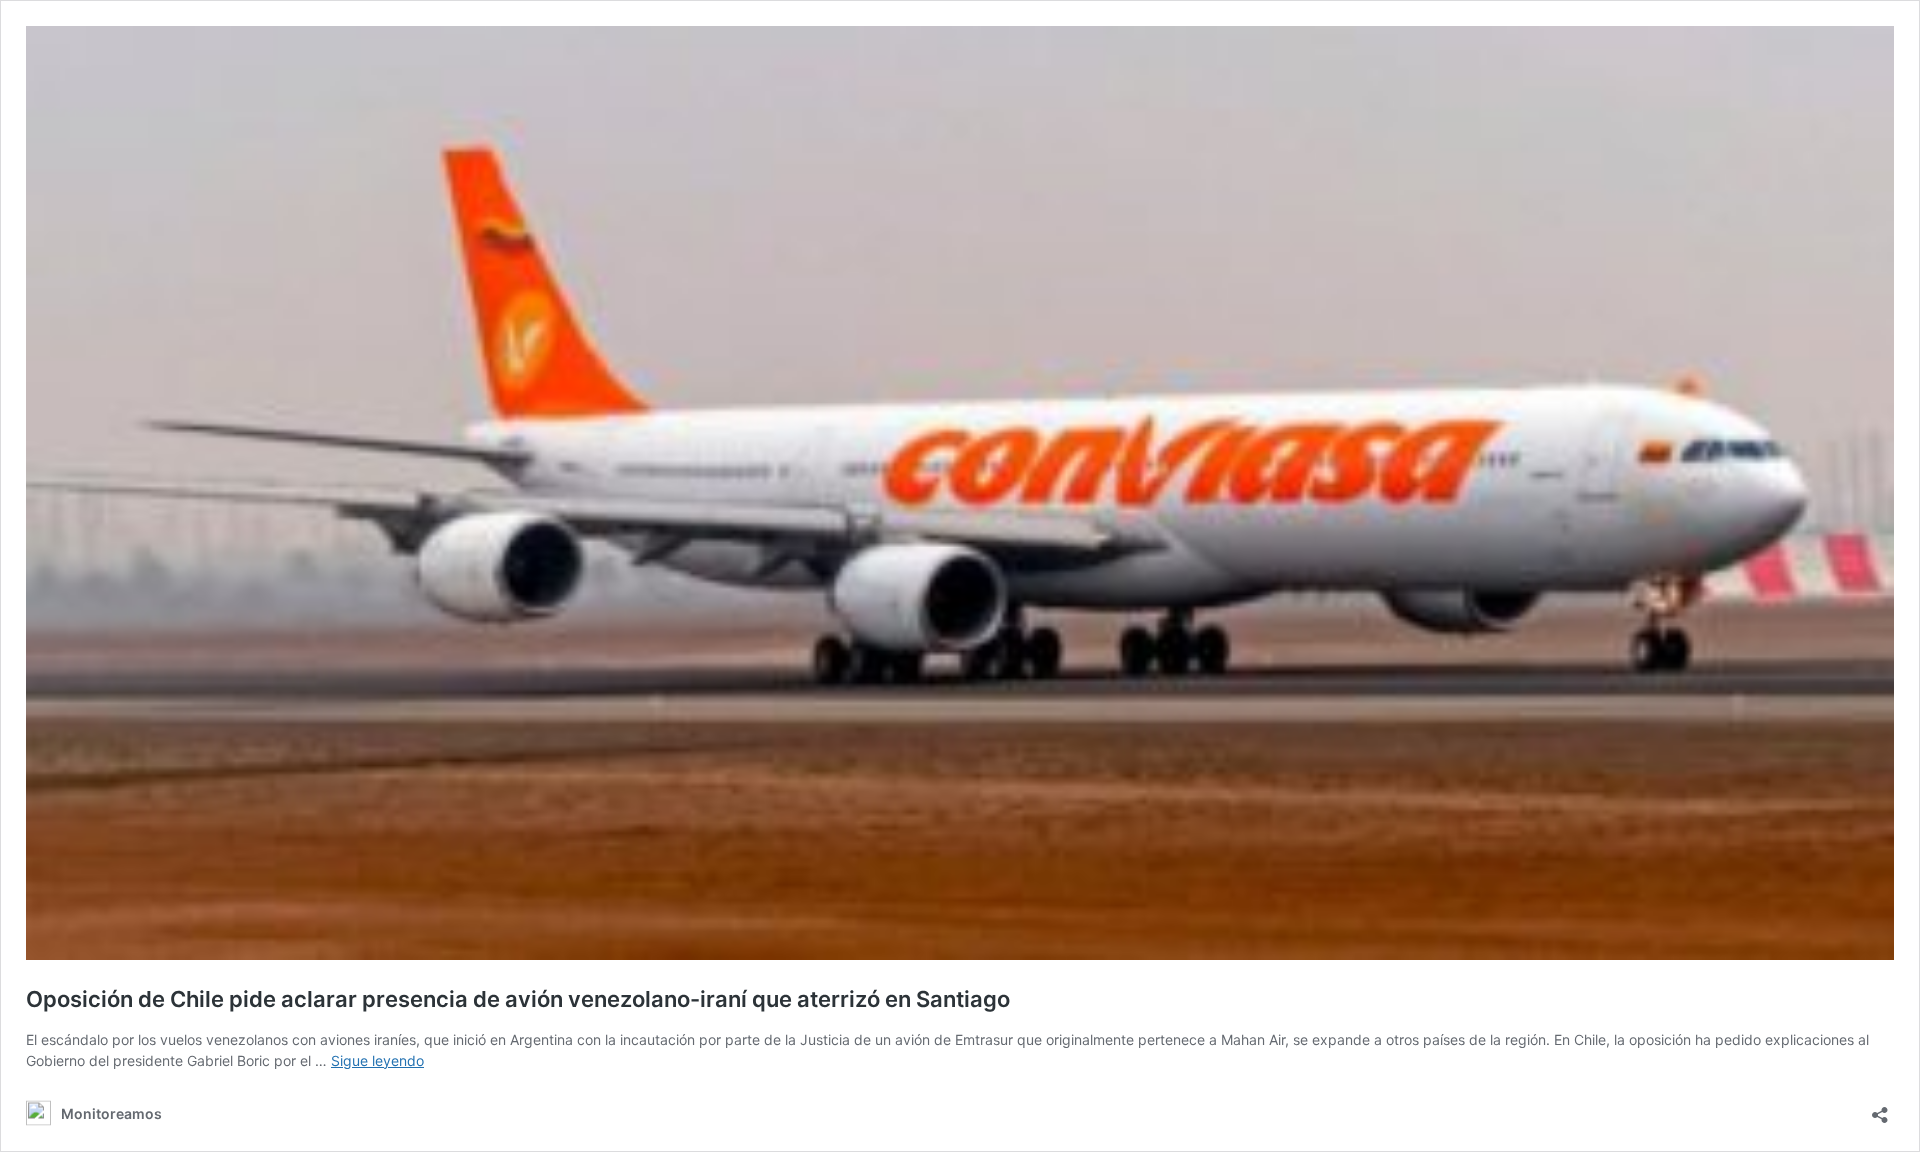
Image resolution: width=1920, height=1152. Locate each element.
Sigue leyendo (377, 1060)
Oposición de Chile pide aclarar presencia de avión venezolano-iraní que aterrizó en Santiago (518, 999)
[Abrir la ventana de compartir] (1880, 1108)
